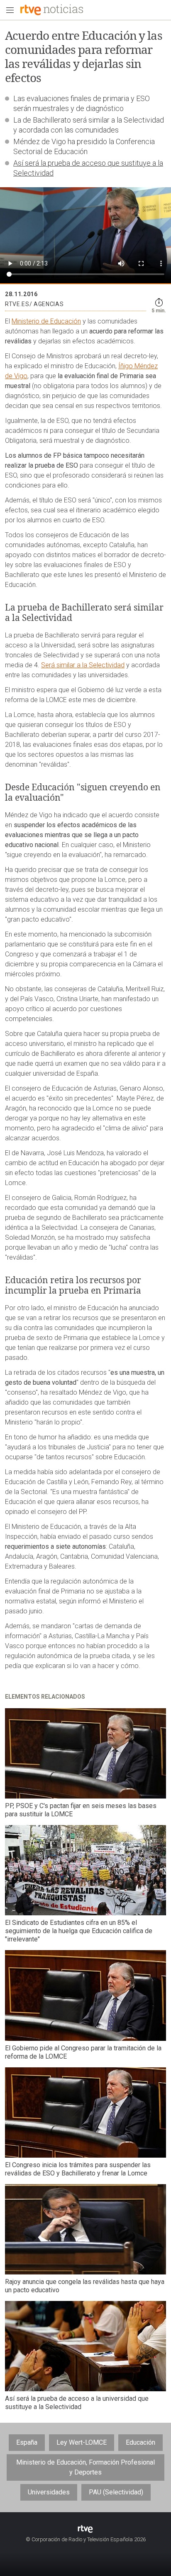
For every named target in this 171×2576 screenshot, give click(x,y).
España (27, 2442)
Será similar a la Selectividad (83, 665)
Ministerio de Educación (46, 321)
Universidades (49, 2492)
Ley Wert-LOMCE (82, 2442)
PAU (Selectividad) (116, 2492)
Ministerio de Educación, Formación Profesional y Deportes (85, 2467)
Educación (140, 2442)
